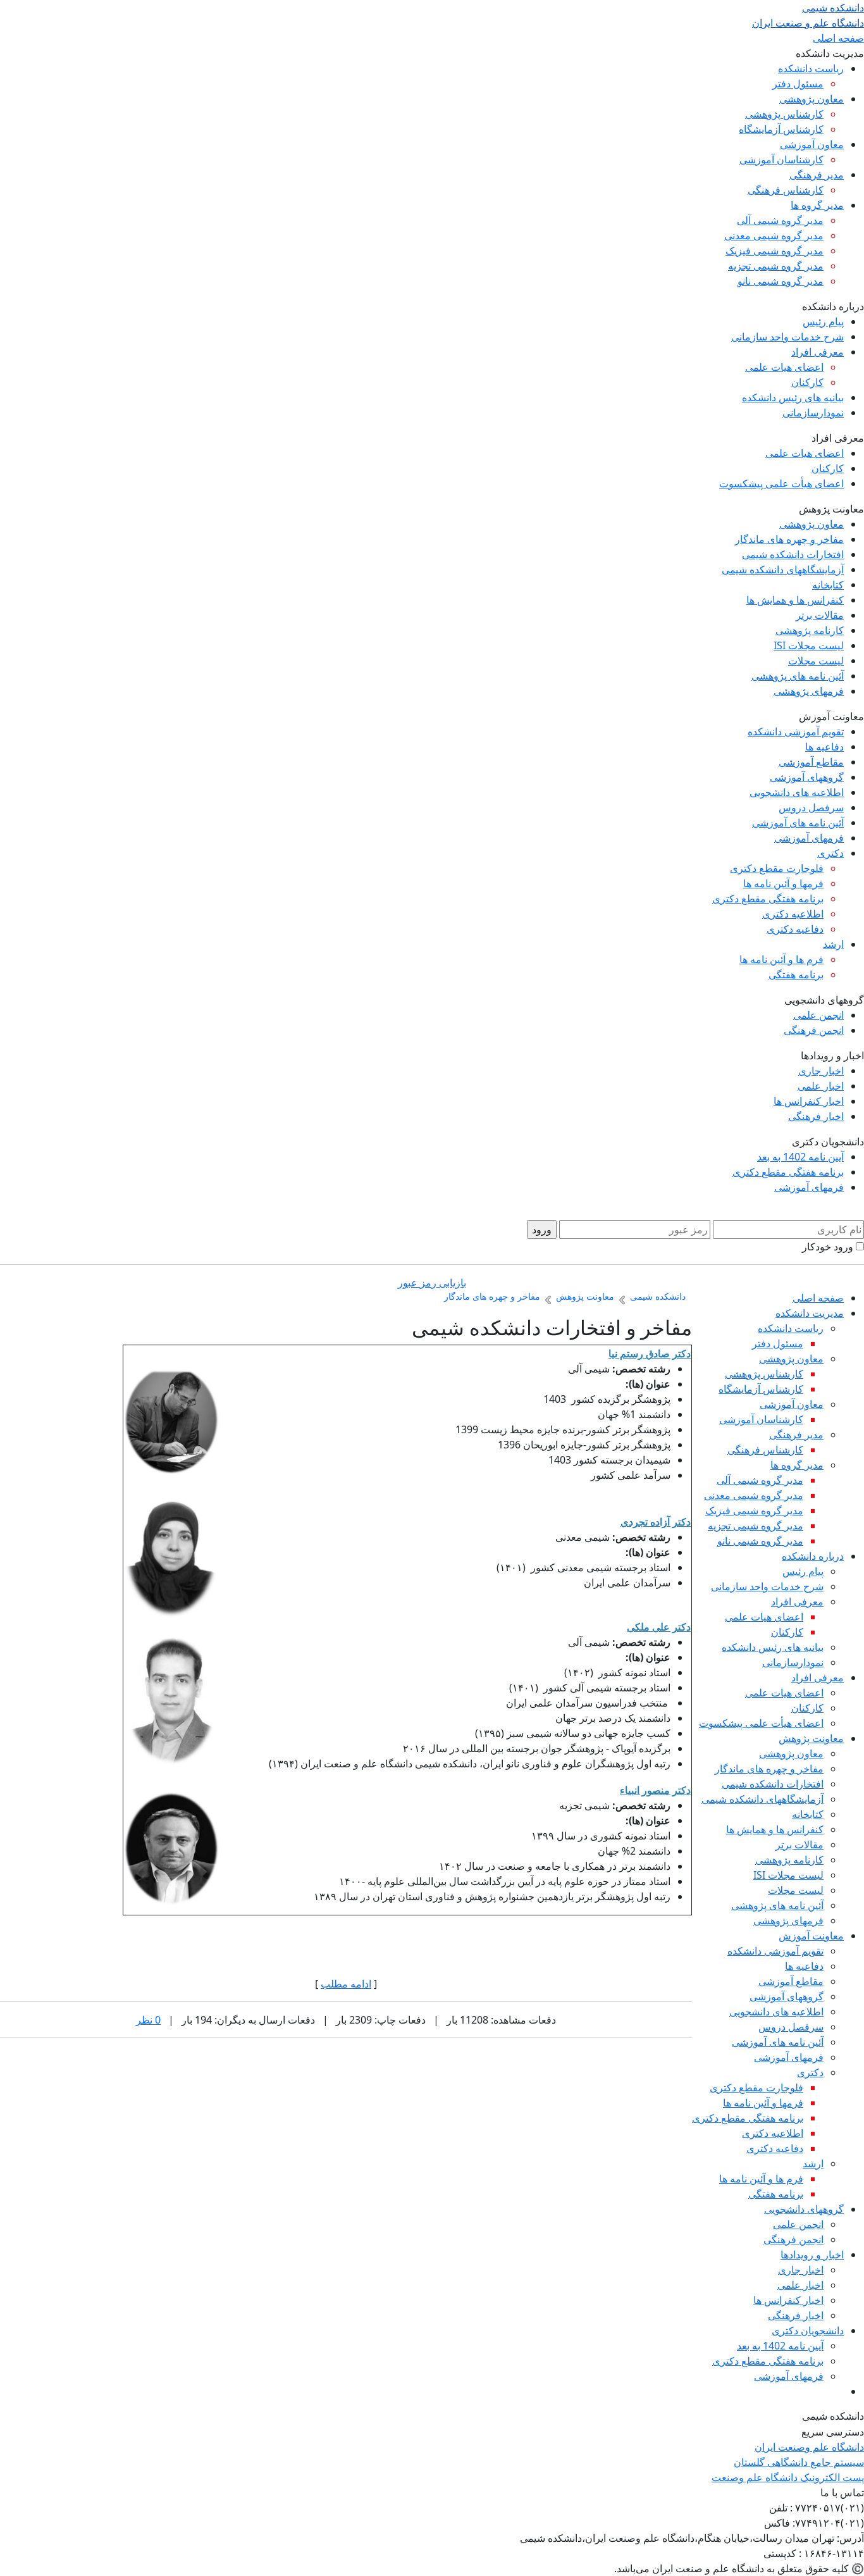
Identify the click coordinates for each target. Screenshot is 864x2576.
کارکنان (807, 382)
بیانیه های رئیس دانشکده (793, 397)
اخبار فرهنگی (816, 1116)
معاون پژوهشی (812, 99)
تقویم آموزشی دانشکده (796, 731)
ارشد (833, 944)
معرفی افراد (818, 352)
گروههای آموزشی (807, 777)
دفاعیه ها (824, 747)
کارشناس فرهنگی (786, 190)
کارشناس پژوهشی (784, 114)
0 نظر (148, 2020)
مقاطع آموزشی (811, 762)
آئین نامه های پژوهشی (798, 676)
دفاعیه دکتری (795, 929)
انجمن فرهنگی (814, 1030)
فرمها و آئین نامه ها (783, 883)
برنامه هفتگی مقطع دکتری (768, 899)
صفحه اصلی (838, 38)
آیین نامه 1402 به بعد (800, 1157)
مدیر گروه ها (817, 205)
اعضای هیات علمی (784, 367)
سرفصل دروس (811, 807)
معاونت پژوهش (811, 1738)
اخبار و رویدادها (812, 2255)
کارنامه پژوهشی (810, 630)
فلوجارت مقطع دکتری (777, 868)
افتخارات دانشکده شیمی (793, 554)
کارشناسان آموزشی (781, 159)
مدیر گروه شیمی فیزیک (775, 251)
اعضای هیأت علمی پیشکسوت (781, 483)
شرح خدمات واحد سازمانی (787, 337)
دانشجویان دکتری (808, 2330)
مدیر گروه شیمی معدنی (774, 235)
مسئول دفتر (798, 84)
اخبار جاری (821, 1071)
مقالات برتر (820, 615)
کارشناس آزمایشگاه (781, 129)
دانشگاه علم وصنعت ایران (809, 2447)
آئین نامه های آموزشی (798, 823)
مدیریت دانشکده (810, 1313)
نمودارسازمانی (813, 413)
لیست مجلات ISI (809, 645)
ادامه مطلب (346, 1984)
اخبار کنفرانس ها (809, 1101)
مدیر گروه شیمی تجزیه (776, 266)
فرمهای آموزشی (809, 838)
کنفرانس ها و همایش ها (795, 600)
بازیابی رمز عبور (432, 1283)
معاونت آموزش (811, 1936)
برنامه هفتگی (796, 974)
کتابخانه (828, 585)
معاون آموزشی (812, 144)
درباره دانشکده (813, 1556)
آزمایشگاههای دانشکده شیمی (783, 569)
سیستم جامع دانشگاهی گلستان (799, 2462)
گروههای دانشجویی (804, 2209)
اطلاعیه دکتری (793, 914)
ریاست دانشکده (811, 68)
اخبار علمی (821, 1086)
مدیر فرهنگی (817, 175)
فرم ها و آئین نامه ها (781, 959)
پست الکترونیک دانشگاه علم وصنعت (788, 2477)
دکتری (830, 853)
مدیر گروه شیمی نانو (781, 281)
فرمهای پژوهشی (809, 691)
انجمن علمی (818, 1015)
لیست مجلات (816, 661)
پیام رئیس (823, 321)
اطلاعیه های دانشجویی (797, 792)
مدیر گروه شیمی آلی (780, 220)
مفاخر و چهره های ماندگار (789, 539)
